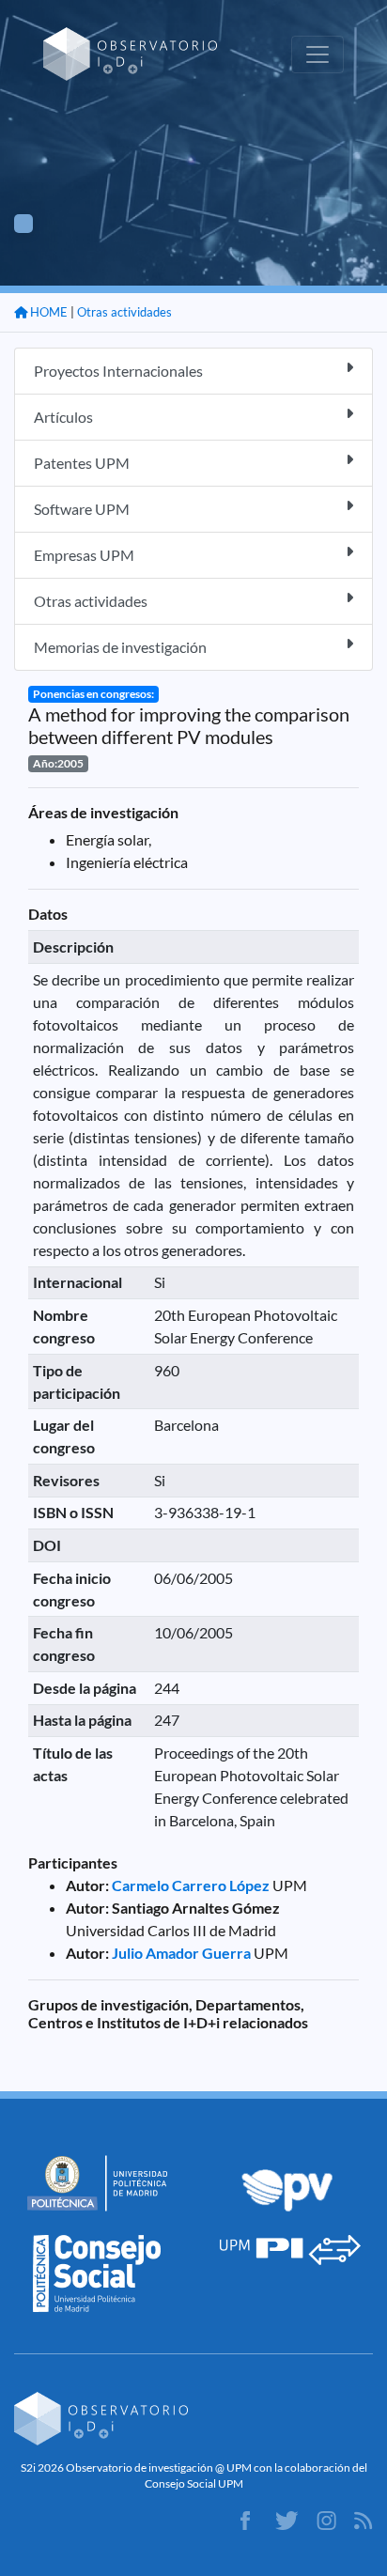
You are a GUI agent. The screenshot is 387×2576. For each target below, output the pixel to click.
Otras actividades (124, 312)
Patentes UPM (82, 463)
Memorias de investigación (120, 647)
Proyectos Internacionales (118, 371)
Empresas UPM (84, 555)
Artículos (63, 417)
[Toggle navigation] (317, 54)
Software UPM (82, 509)
